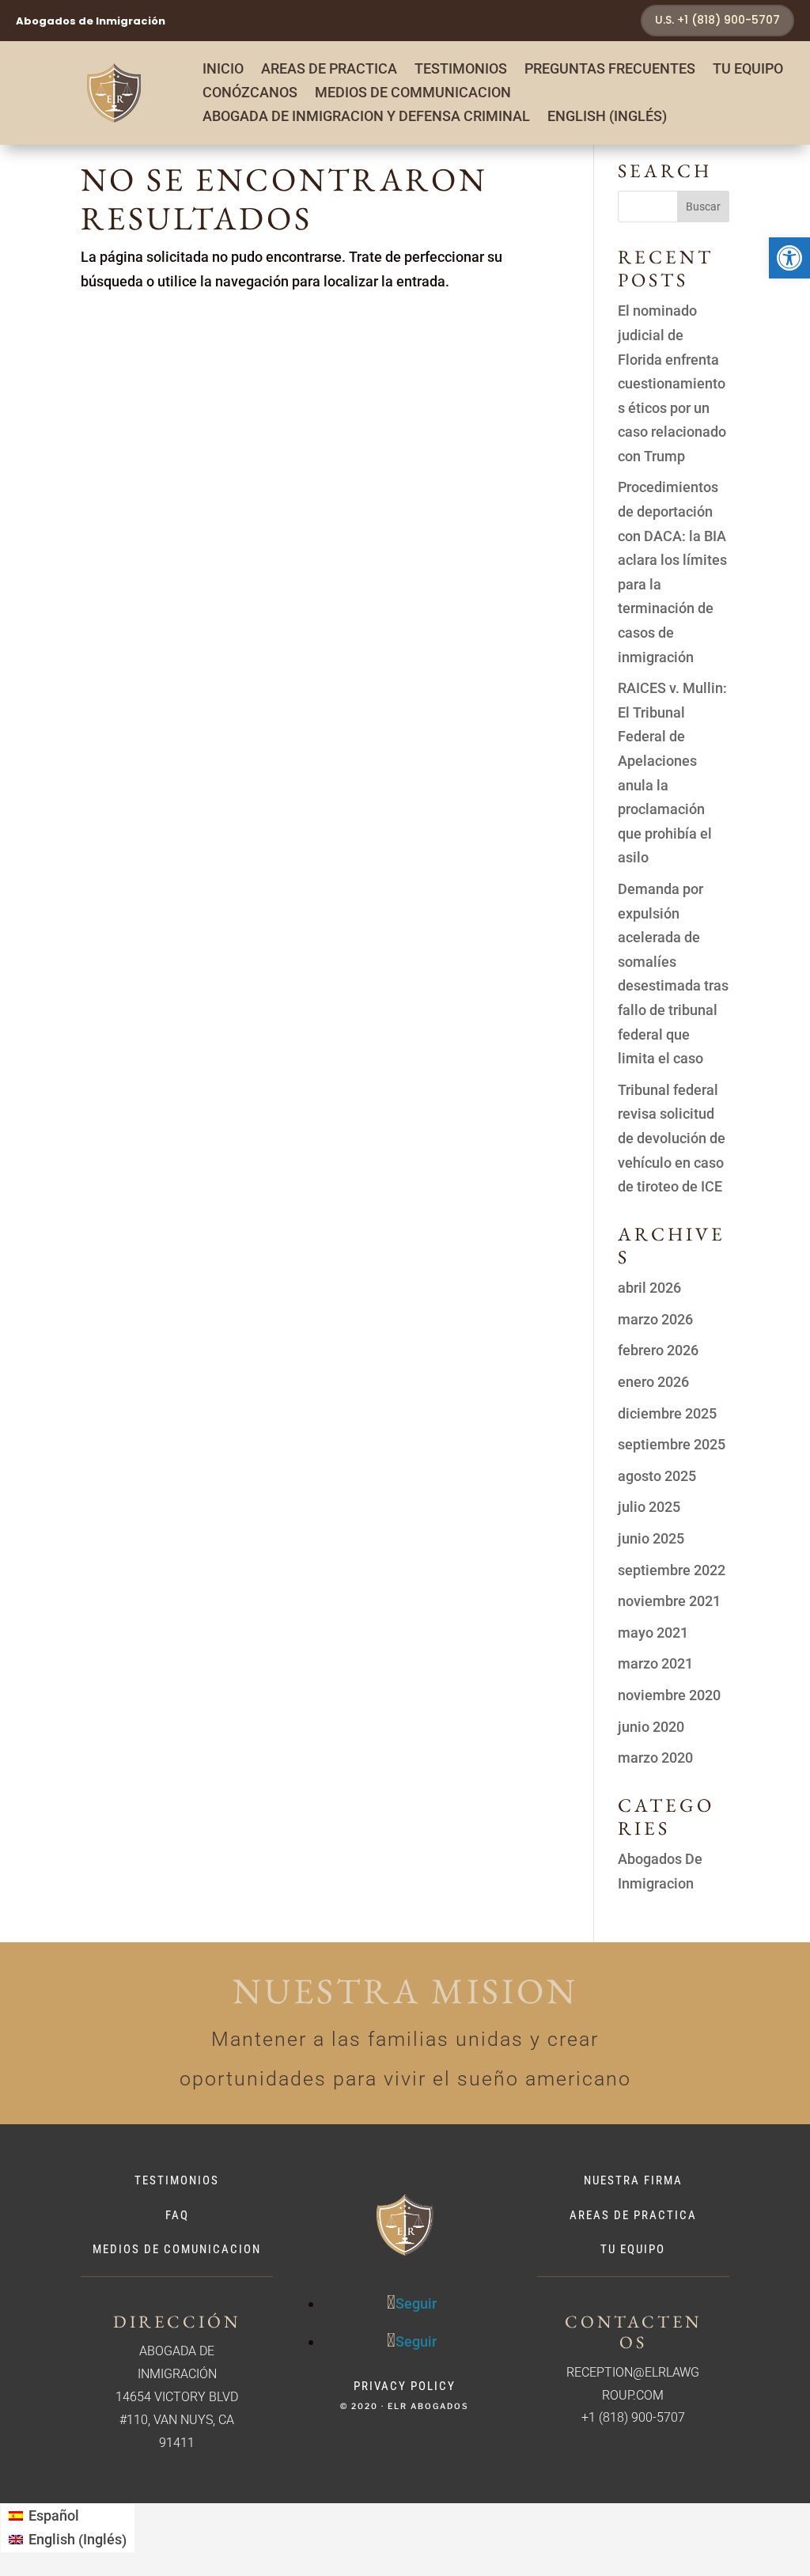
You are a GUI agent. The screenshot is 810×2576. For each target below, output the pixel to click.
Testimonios (461, 70)
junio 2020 (651, 1727)
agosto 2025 (657, 1476)
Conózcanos (250, 94)
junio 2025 (651, 1538)
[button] (789, 258)
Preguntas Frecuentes (610, 70)
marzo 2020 (655, 1758)
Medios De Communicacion (413, 94)
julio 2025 (649, 1507)
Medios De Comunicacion (177, 2249)
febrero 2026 (658, 1350)
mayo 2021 (653, 1633)
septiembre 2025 (672, 1444)
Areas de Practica (329, 70)
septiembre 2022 (672, 1570)
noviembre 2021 (669, 1601)
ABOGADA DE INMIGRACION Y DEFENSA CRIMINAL (366, 117)
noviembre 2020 (669, 1695)
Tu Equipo (748, 70)
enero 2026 (653, 1382)
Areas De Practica (633, 2215)
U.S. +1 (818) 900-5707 (717, 20)
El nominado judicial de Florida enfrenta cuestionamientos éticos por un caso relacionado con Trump (672, 383)
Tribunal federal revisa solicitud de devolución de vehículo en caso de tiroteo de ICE (672, 1138)
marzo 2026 (655, 1319)
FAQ (177, 2215)
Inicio (223, 70)
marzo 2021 (655, 1663)
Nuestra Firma (633, 2180)
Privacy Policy (405, 2386)
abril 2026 (649, 1288)
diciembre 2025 (667, 1413)
